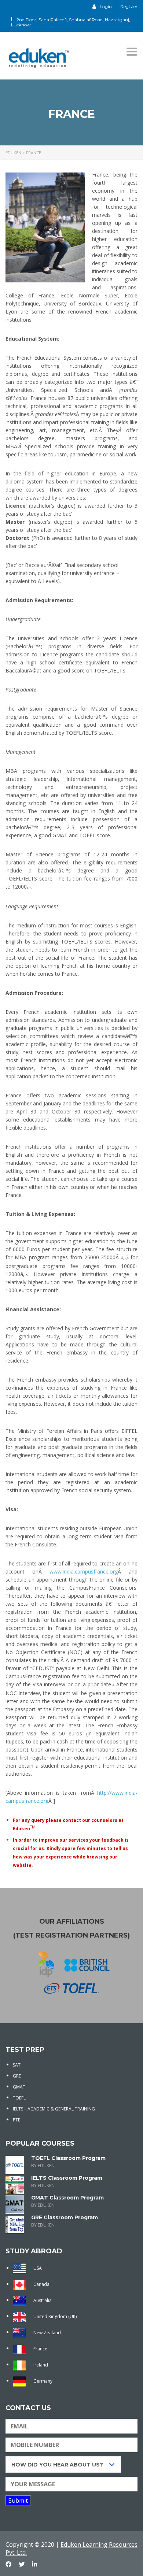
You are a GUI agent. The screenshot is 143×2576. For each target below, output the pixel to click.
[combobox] (63, 2464)
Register (129, 7)
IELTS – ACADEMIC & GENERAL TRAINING (54, 2109)
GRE (17, 2076)
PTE (16, 2120)
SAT (17, 2065)
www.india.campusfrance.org (84, 1571)
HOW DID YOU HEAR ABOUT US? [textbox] (57, 2465)
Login (106, 6)
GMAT (19, 2087)
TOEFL (19, 2098)
